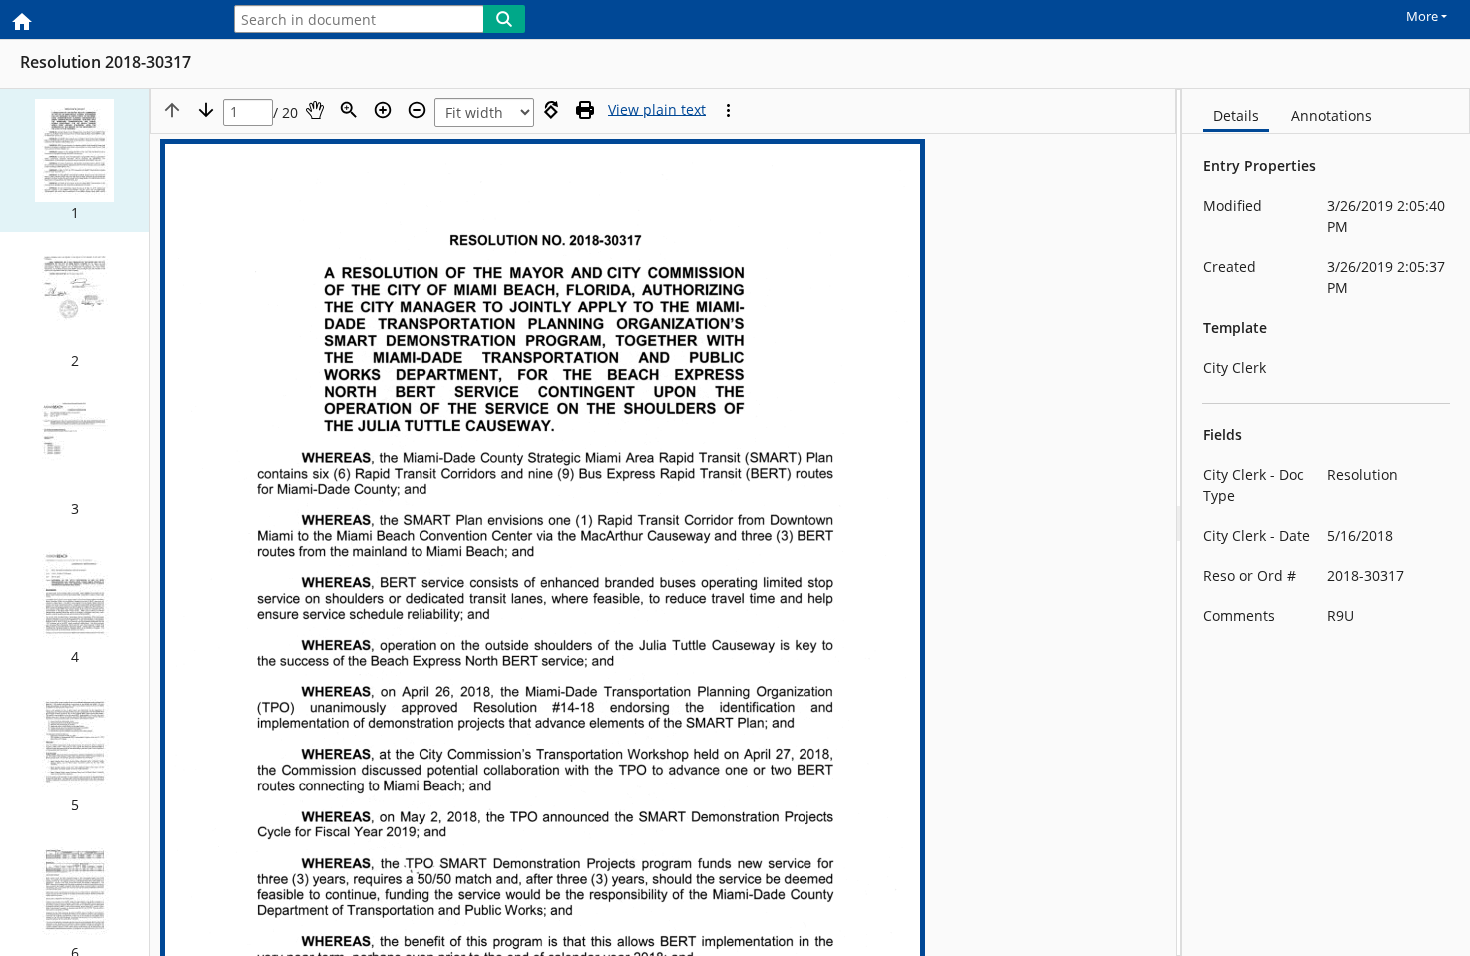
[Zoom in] (383, 110)
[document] (1326, 522)
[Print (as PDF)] (585, 110)
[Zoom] (349, 110)
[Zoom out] (417, 110)
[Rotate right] (551, 110)
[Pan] (315, 110)
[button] (74, 160)
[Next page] (206, 110)
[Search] (504, 19)
